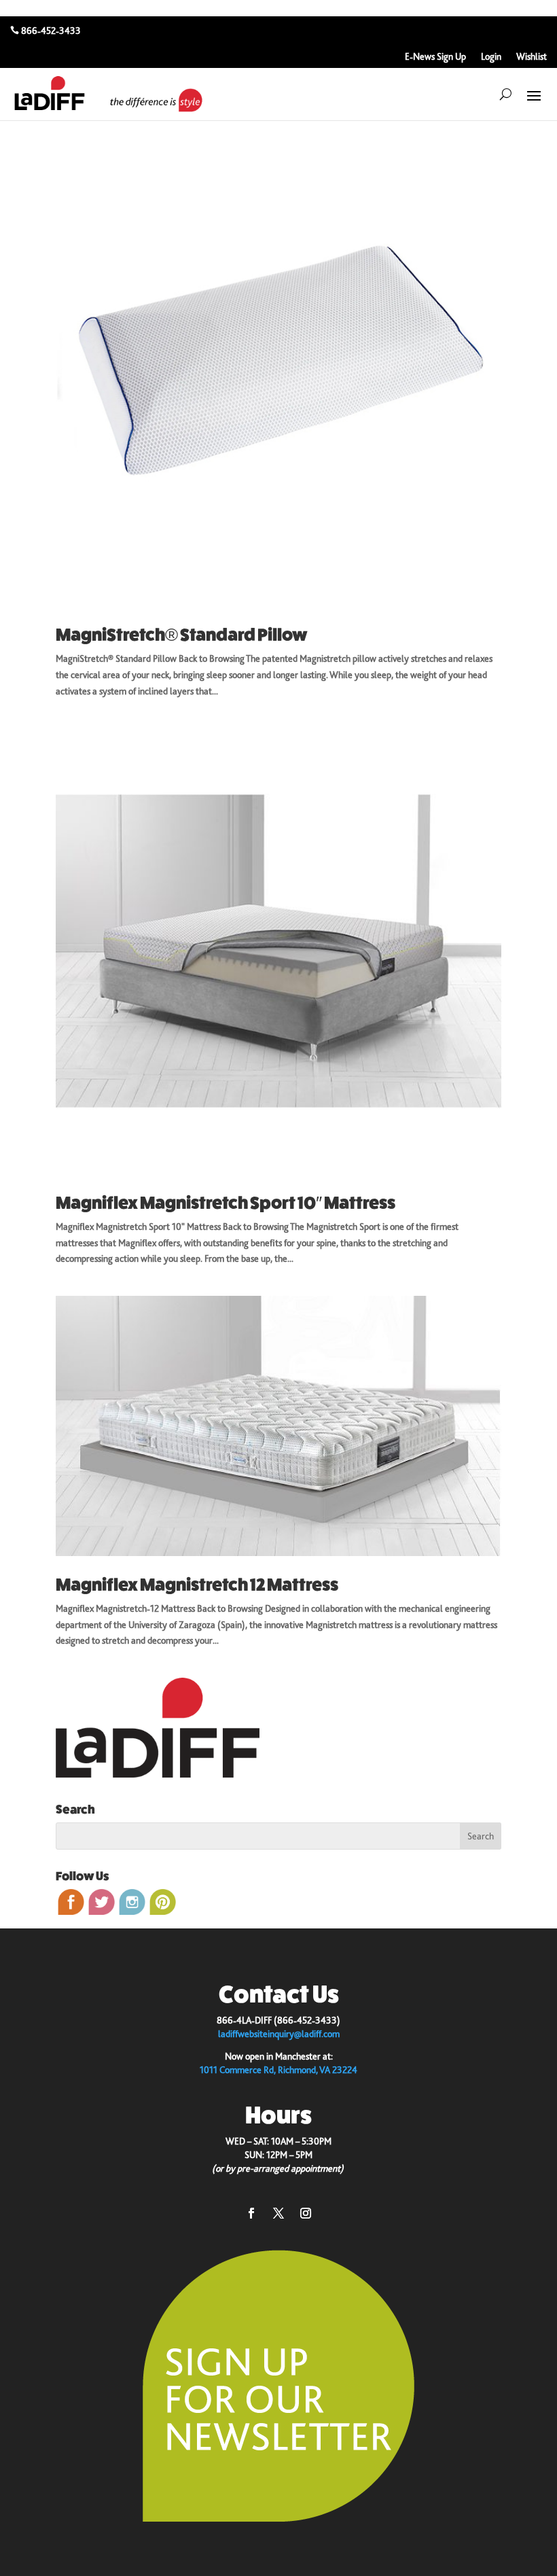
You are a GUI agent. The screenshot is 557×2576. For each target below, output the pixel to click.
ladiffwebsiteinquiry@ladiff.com (279, 2034)
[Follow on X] (278, 2213)
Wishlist (532, 57)
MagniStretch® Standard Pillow (182, 635)
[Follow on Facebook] (251, 2213)
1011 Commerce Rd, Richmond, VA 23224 (278, 2070)
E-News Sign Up (435, 57)
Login (491, 57)
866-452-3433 (51, 31)
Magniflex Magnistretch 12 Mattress (197, 1585)
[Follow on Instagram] (306, 2213)
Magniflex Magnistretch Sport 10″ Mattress (226, 1203)
